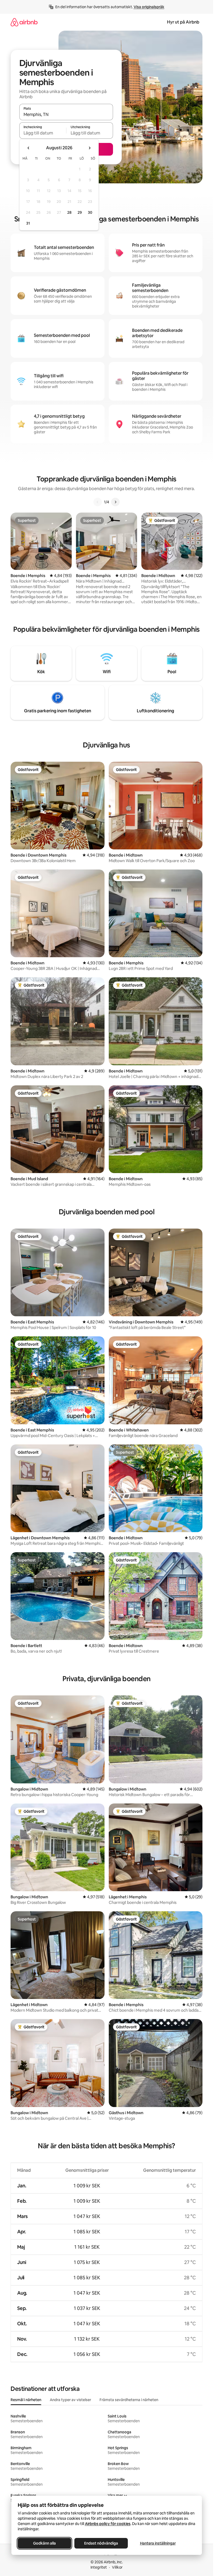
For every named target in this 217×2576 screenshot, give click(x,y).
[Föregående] (98, 502)
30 (90, 212)
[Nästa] (115, 502)
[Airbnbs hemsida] (24, 22)
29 (80, 212)
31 (28, 223)
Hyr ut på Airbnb (183, 22)
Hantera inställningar (158, 2543)
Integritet (99, 2567)
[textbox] (43, 133)
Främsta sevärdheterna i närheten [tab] (129, 2400)
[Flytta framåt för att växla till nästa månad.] (89, 148)
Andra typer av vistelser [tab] (70, 2400)
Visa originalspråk (149, 7)
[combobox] (66, 114)
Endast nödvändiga (101, 2543)
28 (69, 212)
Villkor (117, 2567)
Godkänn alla (44, 2543)
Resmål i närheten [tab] (26, 2400)
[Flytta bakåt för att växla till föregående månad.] (29, 148)
